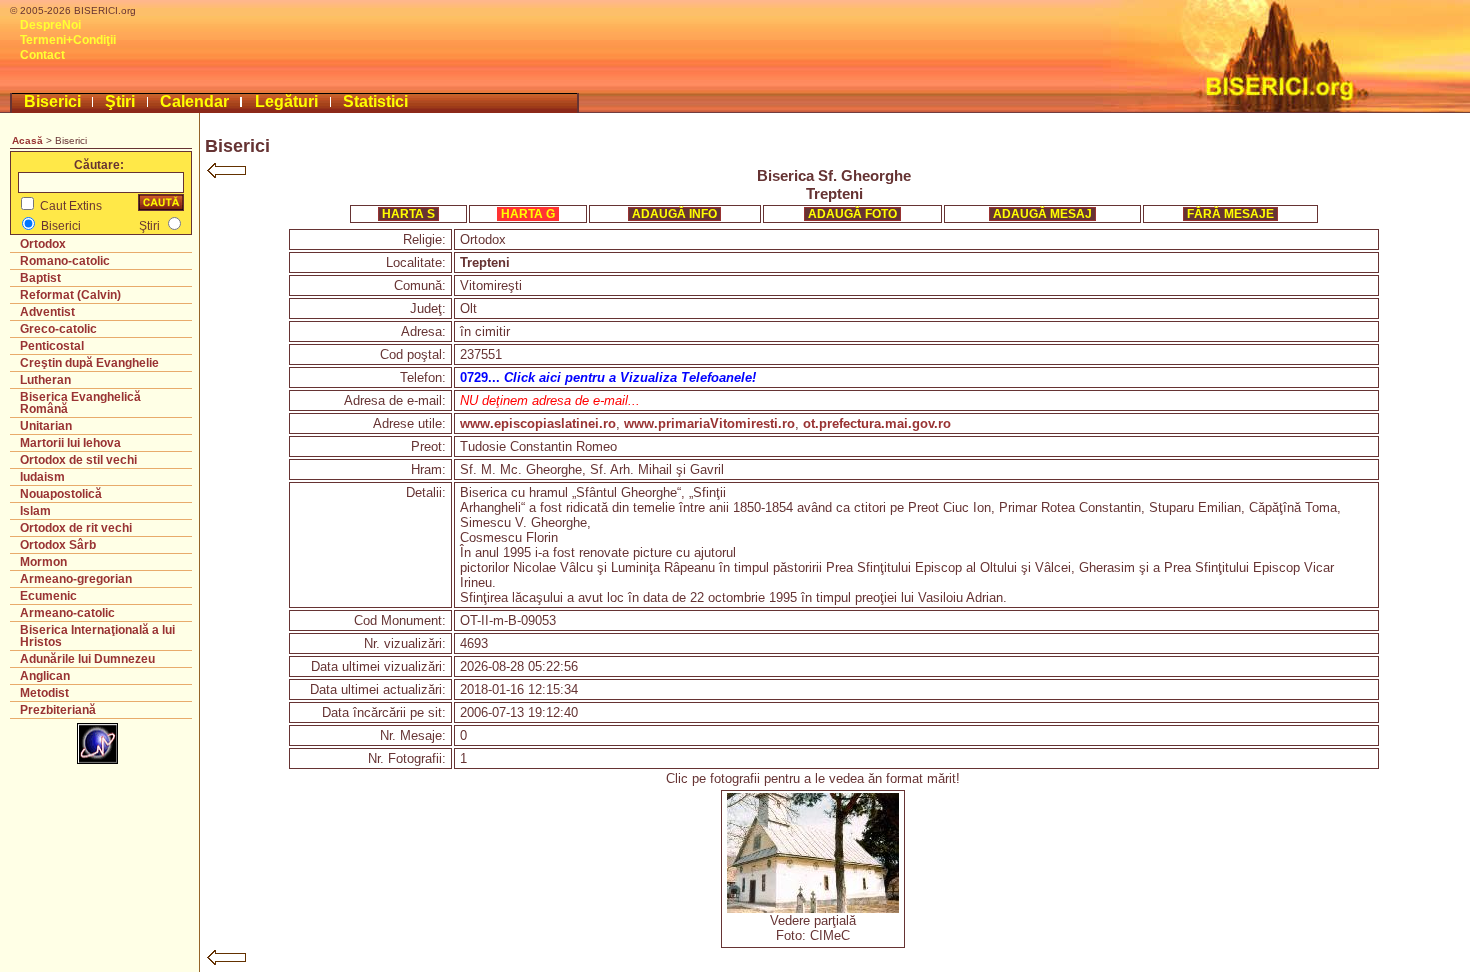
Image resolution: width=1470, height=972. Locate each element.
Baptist (40, 278)
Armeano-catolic (67, 613)
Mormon (43, 562)
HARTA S (408, 214)
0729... (608, 377)
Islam (35, 511)
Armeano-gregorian (76, 579)
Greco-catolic (58, 329)
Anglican (45, 676)
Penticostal (52, 346)
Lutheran (45, 380)
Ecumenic (48, 596)
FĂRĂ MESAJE (1230, 214)
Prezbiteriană (58, 710)
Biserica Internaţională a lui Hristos (97, 636)
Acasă (27, 140)
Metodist (44, 693)
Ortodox (43, 244)
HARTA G (528, 214)
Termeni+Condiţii (68, 40)
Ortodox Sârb (58, 545)
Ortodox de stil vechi (78, 460)
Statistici (375, 101)
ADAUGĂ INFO (674, 214)
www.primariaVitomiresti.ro (709, 423)
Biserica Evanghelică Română (80, 403)
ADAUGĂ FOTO (852, 214)
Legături (286, 101)
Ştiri (120, 101)
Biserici (52, 101)
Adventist (47, 312)
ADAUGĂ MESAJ (1042, 214)
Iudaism (42, 477)
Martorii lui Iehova (70, 443)
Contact (42, 55)
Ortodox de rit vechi (76, 528)
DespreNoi (50, 25)
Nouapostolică (61, 494)
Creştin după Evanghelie (89, 363)
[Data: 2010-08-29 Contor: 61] (813, 908)
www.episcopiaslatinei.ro (538, 423)
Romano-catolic (65, 261)
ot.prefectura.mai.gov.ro (877, 423)
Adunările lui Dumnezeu (87, 659)
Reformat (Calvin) (70, 295)
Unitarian (46, 426)
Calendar (194, 101)
